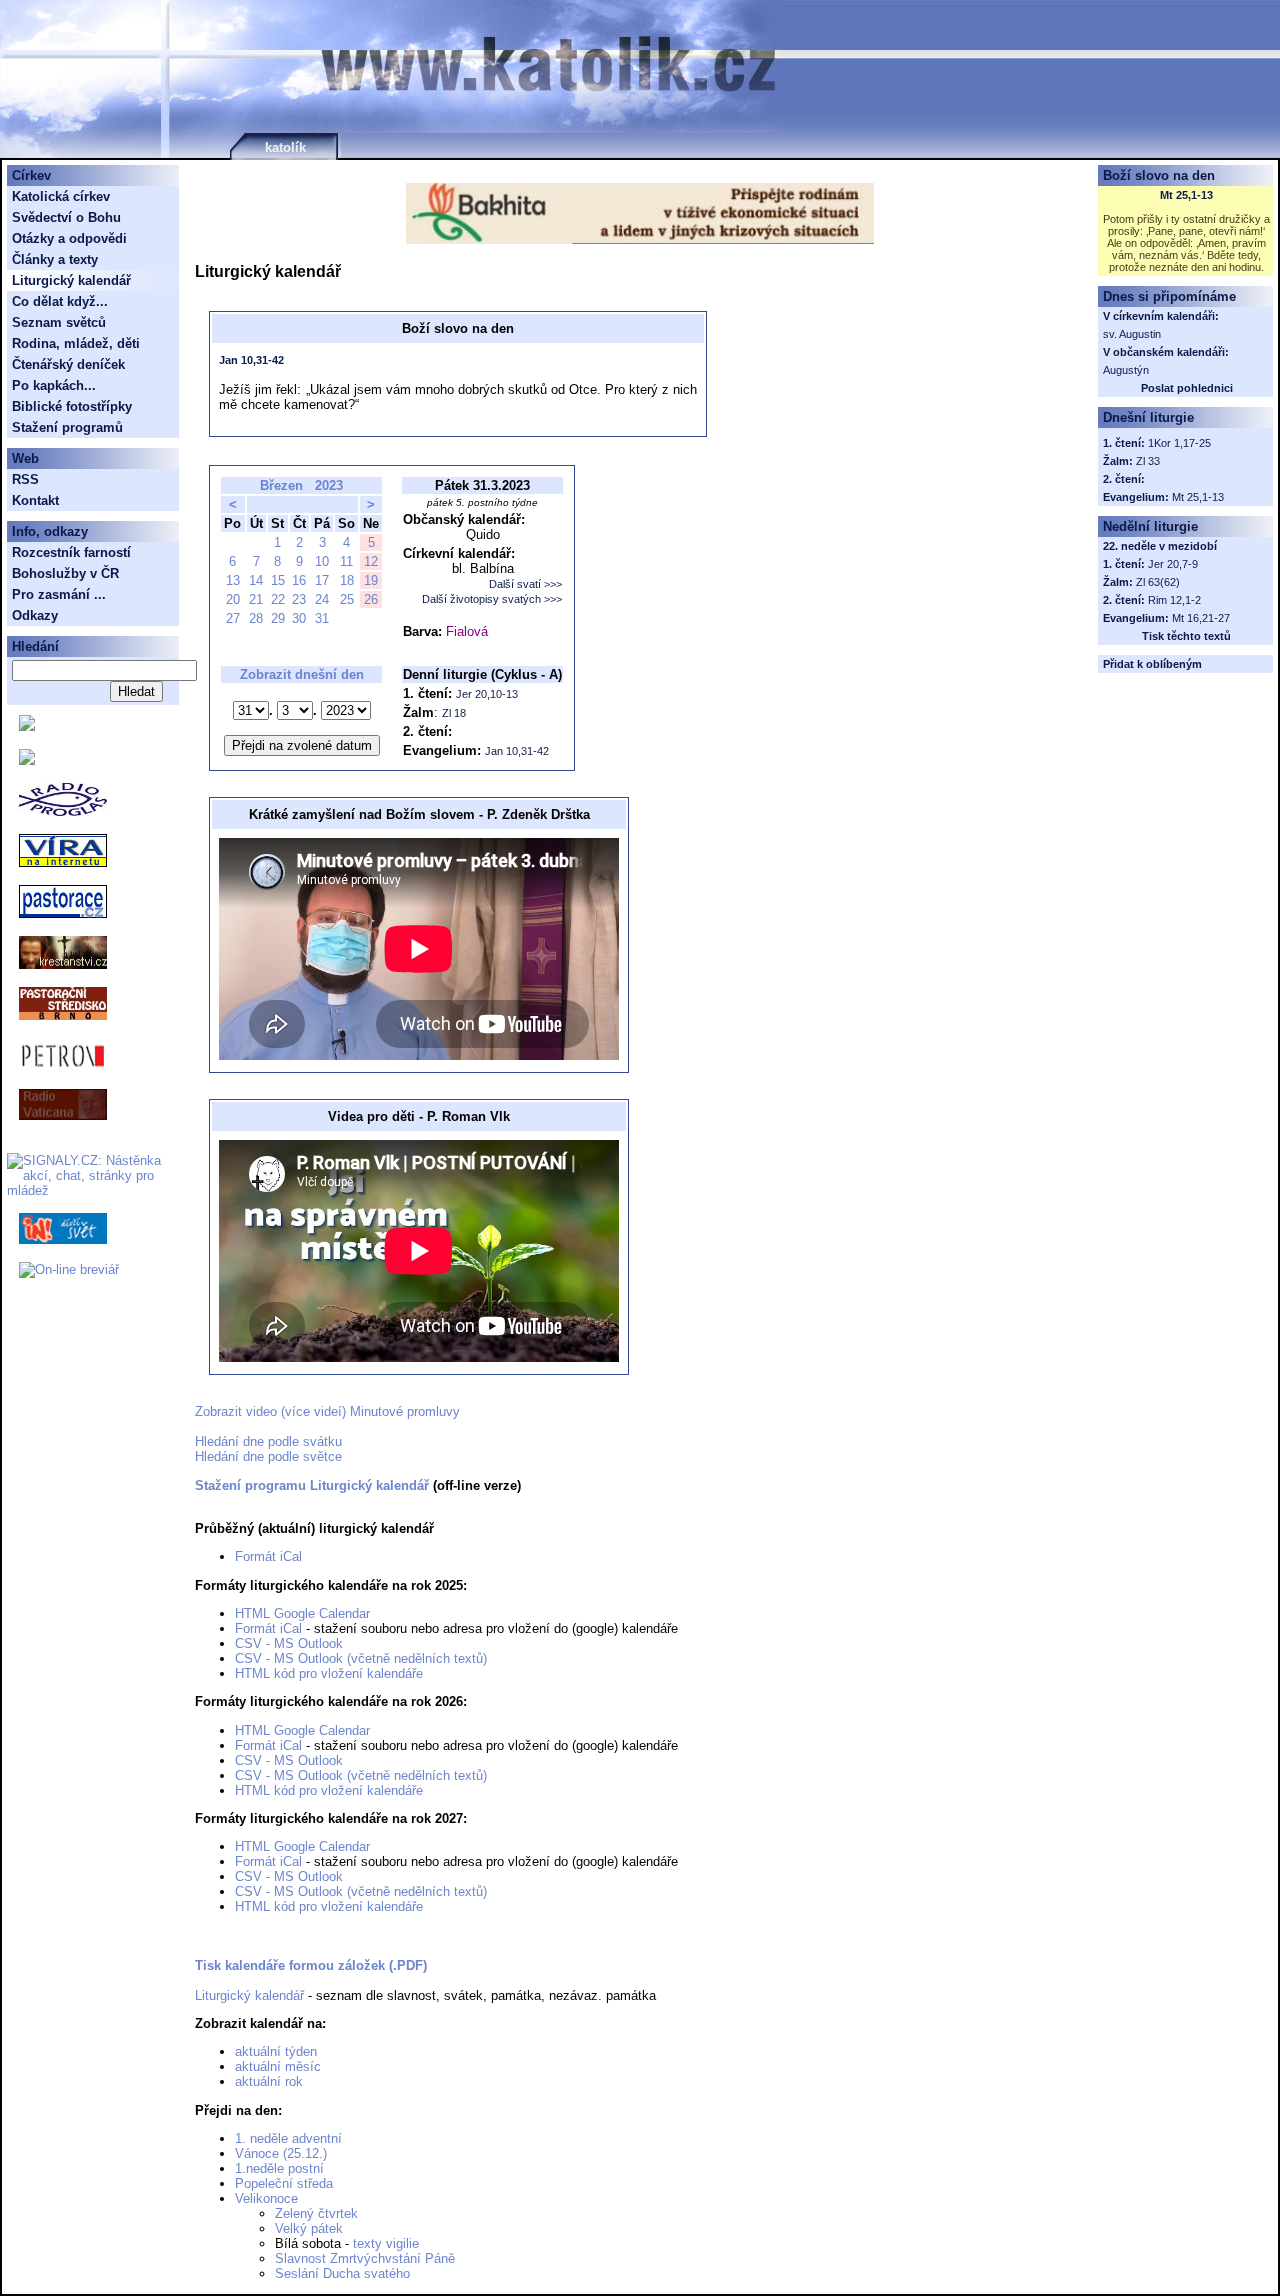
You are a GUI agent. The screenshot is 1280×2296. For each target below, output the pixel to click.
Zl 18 (454, 713)
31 (322, 618)
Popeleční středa (284, 2183)
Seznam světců (59, 322)
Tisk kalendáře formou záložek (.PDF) (311, 1965)
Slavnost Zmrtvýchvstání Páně (365, 2258)
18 (347, 580)
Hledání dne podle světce (268, 1456)
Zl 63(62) (1158, 582)
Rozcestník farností (71, 552)
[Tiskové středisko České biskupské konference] (27, 760)
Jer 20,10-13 (487, 694)
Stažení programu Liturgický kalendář (312, 1485)
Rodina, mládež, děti (76, 343)
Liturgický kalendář (249, 1995)
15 (278, 580)
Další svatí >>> (525, 584)
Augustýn (1126, 370)
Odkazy (35, 615)
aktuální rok (269, 2081)
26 (371, 599)
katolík (285, 147)
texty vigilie (386, 2243)
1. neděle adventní (288, 2138)
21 (256, 599)
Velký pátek (309, 2228)
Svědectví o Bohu (66, 217)
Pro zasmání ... (59, 594)
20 (233, 599)
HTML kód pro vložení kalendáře (329, 1673)
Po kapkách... (54, 385)
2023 (329, 485)
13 (233, 580)
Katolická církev (61, 196)
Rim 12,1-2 (1174, 600)
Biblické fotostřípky (72, 406)
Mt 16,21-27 (1201, 618)
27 (233, 618)
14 (256, 580)
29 (278, 618)
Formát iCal (268, 1556)
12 (371, 561)
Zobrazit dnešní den (302, 674)
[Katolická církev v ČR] (27, 726)
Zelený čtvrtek (316, 2213)
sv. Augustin (1132, 334)
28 (256, 618)
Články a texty (55, 259)
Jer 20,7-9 (1173, 564)
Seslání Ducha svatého (342, 2273)
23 (299, 599)
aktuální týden (276, 2051)
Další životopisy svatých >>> (492, 599)
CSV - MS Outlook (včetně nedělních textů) (361, 1658)
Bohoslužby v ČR (65, 573)
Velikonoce (266, 2198)
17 (322, 580)
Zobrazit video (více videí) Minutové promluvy (327, 1411)
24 (322, 599)
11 (346, 561)
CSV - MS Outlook (289, 1643)
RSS (25, 479)
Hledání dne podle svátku (268, 1441)
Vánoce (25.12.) (281, 2153)
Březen (281, 485)
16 (299, 580)
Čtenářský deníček (68, 364)
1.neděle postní (279, 2168)
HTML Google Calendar (302, 1613)
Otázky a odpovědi (69, 238)
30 (299, 618)
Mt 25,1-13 (1186, 195)
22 (278, 599)
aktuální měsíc (278, 2066)
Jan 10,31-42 (251, 360)
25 (347, 599)
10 (322, 561)
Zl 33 (1148, 461)
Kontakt (35, 500)
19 (371, 580)
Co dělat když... (60, 301)
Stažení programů (67, 427)
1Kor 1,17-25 (1179, 443)
